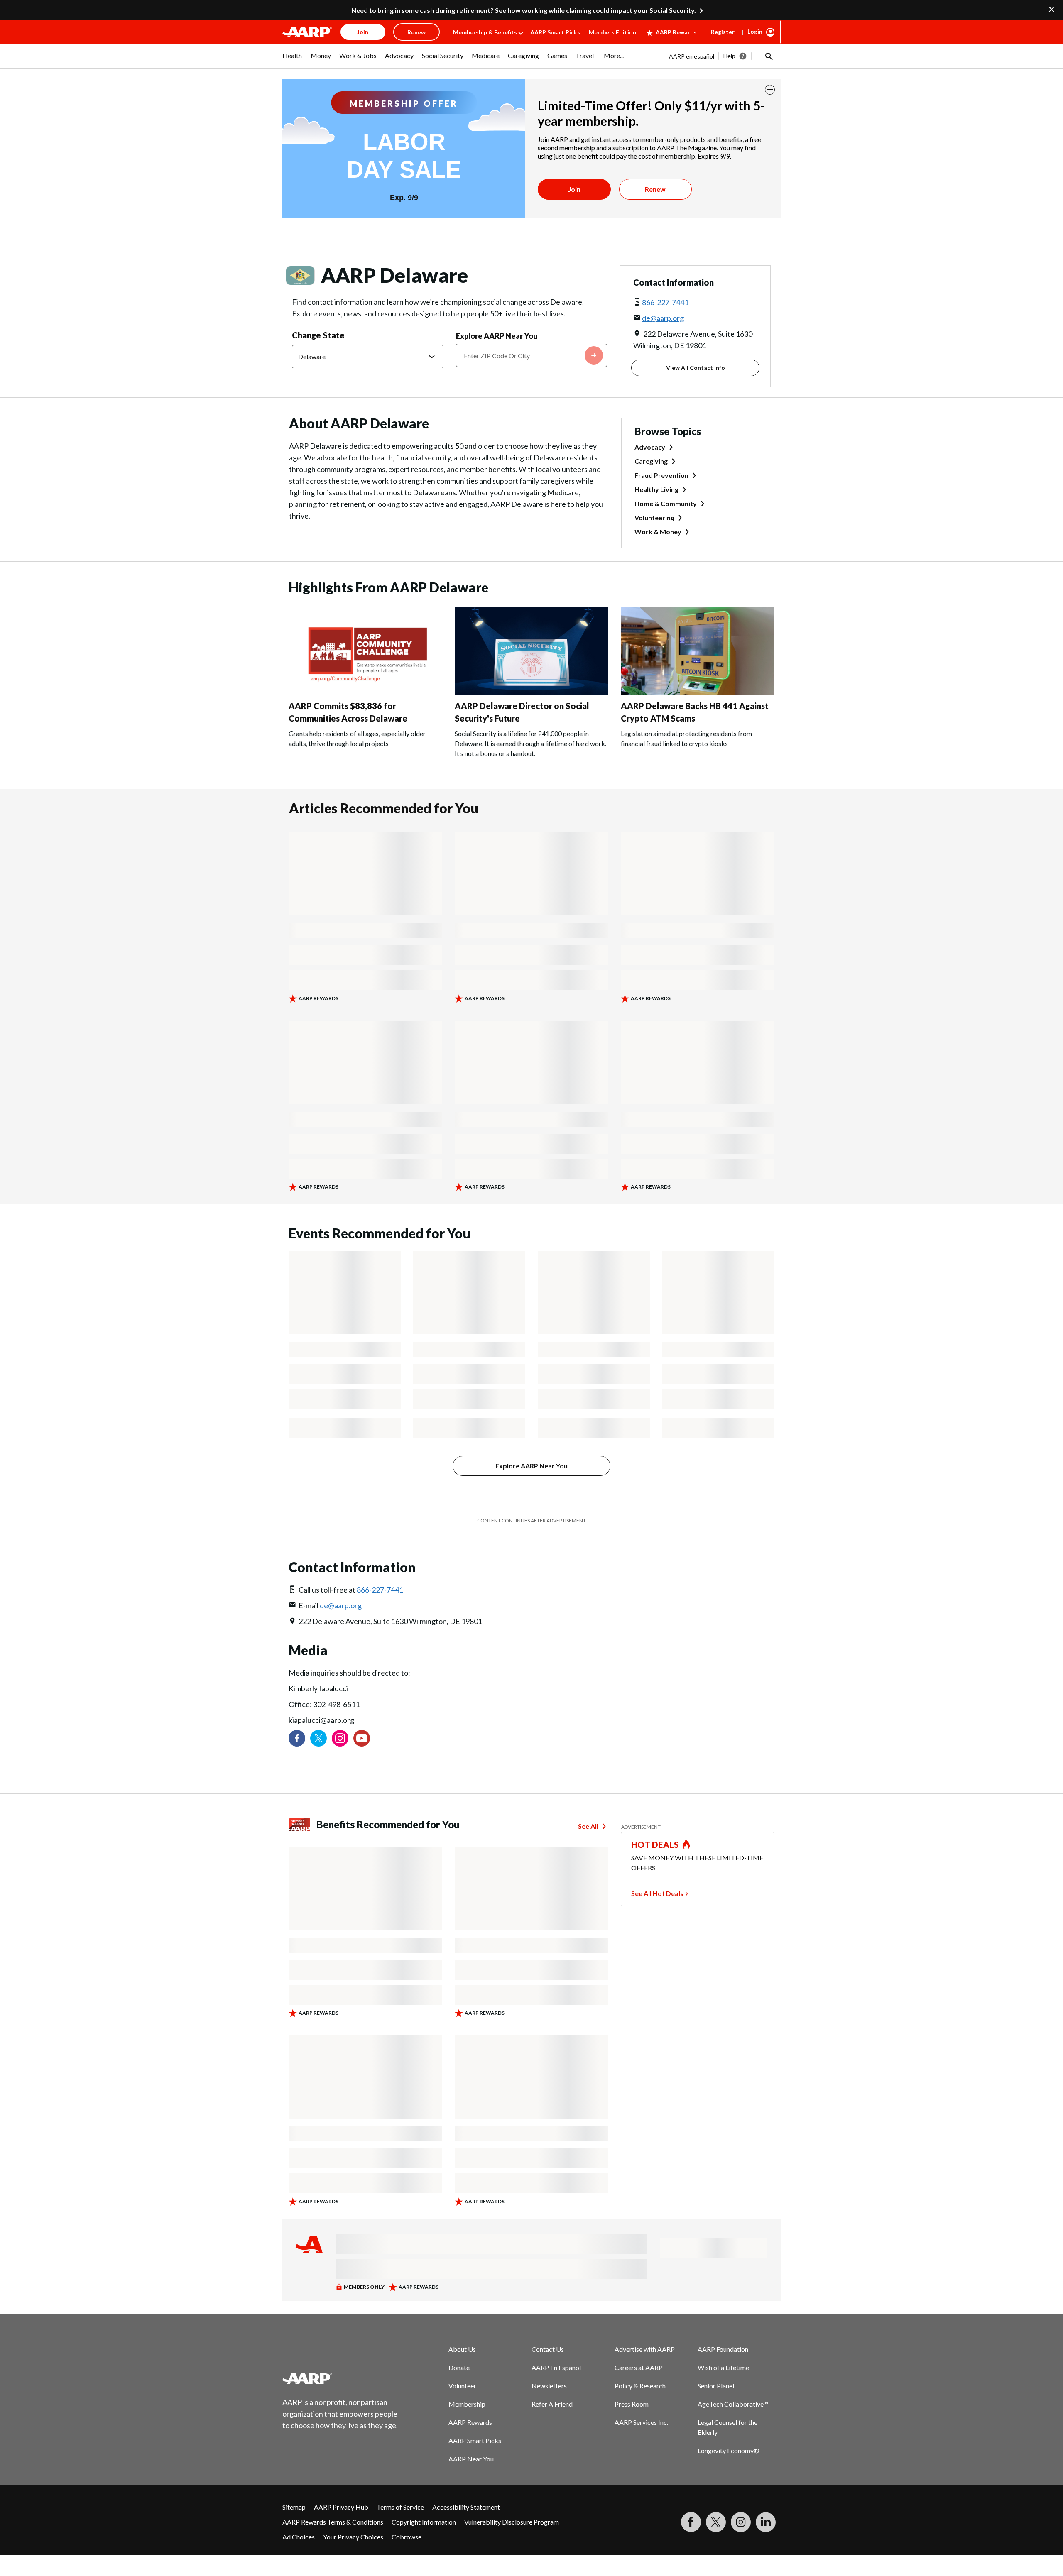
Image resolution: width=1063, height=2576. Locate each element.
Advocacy (650, 447)
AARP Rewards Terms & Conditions (333, 2522)
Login (755, 31)
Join (574, 189)
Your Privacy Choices (353, 2537)
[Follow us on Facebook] (297, 1738)
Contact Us (548, 2349)
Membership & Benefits (485, 32)
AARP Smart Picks (555, 32)
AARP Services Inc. (641, 2422)
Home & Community (666, 503)
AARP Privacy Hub (341, 2507)
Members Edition (612, 32)
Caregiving (651, 461)
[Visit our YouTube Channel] (362, 1738)
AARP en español (692, 56)
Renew (655, 189)
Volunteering (654, 517)
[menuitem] (292, 60)
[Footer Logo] (340, 2378)
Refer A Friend (552, 2404)
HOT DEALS (655, 1845)
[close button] (770, 90)
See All (588, 1826)
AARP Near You (471, 2459)
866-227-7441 (665, 302)
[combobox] (532, 355)
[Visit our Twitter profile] (318, 1738)
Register (723, 32)
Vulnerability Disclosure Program (512, 2522)
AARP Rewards (676, 32)
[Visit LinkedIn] (766, 2522)
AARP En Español (556, 2367)
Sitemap (294, 2507)
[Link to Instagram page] (340, 1738)
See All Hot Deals (657, 1893)
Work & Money (658, 532)
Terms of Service (400, 2507)
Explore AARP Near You (497, 336)
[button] (768, 56)
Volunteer (462, 2386)
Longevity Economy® (729, 2450)
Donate (459, 2367)
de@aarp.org (663, 318)
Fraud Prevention (661, 475)
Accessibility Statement (466, 2507)
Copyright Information (424, 2522)
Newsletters (549, 2386)
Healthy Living (656, 489)
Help (729, 56)
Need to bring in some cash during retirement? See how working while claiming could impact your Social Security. (524, 10)
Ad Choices (299, 2537)
